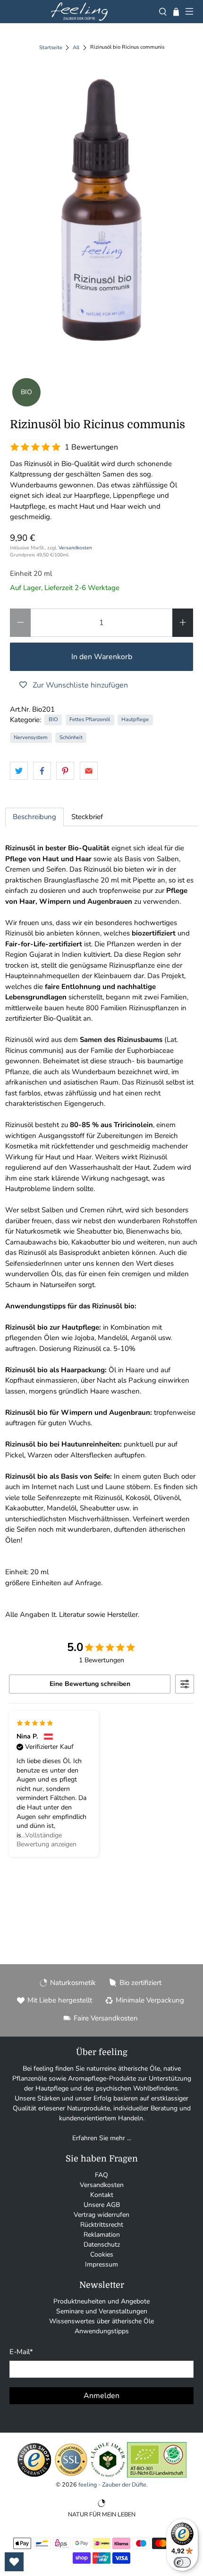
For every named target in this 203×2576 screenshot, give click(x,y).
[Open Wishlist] (14, 2562)
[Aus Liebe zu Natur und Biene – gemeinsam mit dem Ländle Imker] (108, 2475)
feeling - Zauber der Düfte (112, 2484)
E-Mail (21, 2352)
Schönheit (71, 737)
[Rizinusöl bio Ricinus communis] (102, 210)
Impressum (101, 2264)
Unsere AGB (102, 2205)
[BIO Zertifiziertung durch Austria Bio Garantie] (157, 2475)
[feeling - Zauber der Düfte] (79, 12)
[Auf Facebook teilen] (42, 771)
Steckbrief (87, 817)
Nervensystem (31, 737)
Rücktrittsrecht (102, 2225)
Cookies (102, 2254)
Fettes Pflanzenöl (90, 719)
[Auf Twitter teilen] (19, 771)
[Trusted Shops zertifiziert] (34, 2475)
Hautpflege (135, 719)
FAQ (101, 2175)
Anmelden (101, 2396)
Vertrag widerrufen (101, 2215)
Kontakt (102, 2195)
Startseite (51, 48)
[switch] (182, 2562)
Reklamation (102, 2235)
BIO (53, 719)
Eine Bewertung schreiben (90, 1684)
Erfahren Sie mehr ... (102, 2138)
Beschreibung (34, 817)
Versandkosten (75, 548)
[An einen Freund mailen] (89, 771)
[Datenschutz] (71, 2475)
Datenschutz (102, 2245)
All (76, 48)
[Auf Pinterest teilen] (65, 771)
